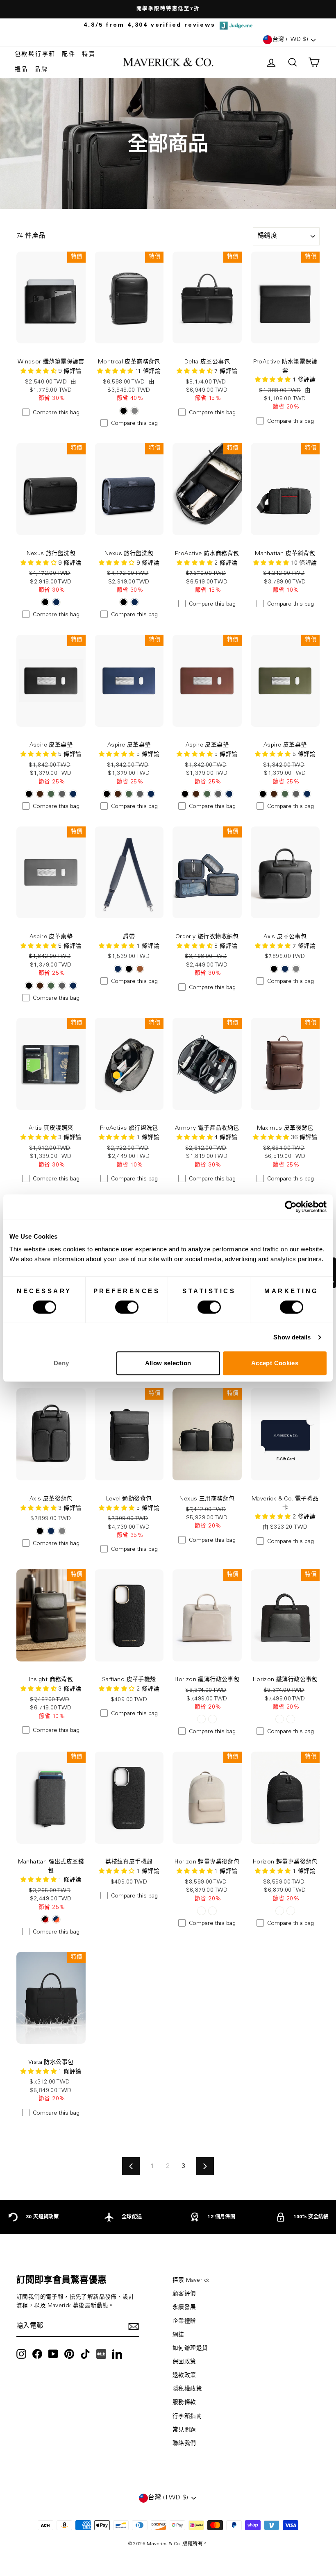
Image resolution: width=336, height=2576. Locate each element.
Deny (61, 1363)
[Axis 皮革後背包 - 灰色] (62, 1531)
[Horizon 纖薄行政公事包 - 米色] (201, 1719)
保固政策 (184, 2362)
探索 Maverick (191, 2281)
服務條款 (184, 2403)
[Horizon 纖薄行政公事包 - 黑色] (212, 1719)
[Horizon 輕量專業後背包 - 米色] (201, 1911)
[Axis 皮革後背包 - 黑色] (40, 1531)
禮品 (22, 70)
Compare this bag (56, 413)
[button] (39, 372)
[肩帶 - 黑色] (129, 969)
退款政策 (184, 2376)
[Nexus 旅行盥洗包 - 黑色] (45, 602)
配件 (69, 54)
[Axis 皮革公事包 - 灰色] (296, 969)
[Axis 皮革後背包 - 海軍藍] (51, 1531)
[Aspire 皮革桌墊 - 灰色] (62, 794)
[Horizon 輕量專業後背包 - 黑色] (212, 1911)
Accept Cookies (275, 1363)
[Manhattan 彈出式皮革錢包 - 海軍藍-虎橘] (56, 1919)
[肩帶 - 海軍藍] (118, 969)
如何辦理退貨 (190, 2349)
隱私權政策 (187, 2389)
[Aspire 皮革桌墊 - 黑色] (29, 794)
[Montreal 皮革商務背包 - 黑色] (124, 411)
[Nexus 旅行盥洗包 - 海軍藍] (56, 602)
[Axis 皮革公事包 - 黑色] (274, 969)
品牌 (41, 70)
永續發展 (184, 2308)
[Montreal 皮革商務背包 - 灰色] (135, 411)
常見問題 (184, 2430)
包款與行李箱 (35, 54)
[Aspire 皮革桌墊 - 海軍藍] (73, 794)
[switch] (127, 1307)
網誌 (178, 2335)
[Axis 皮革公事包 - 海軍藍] (285, 969)
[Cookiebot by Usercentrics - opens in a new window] (291, 1207)
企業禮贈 (184, 2322)
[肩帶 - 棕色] (140, 969)
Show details (292, 1337)
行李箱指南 (187, 2417)
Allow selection (168, 1363)
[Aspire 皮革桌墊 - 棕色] (40, 794)
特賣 (89, 54)
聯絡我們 (184, 2444)
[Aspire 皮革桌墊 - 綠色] (51, 794)
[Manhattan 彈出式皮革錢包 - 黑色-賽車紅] (45, 1919)
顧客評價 (184, 2294)
